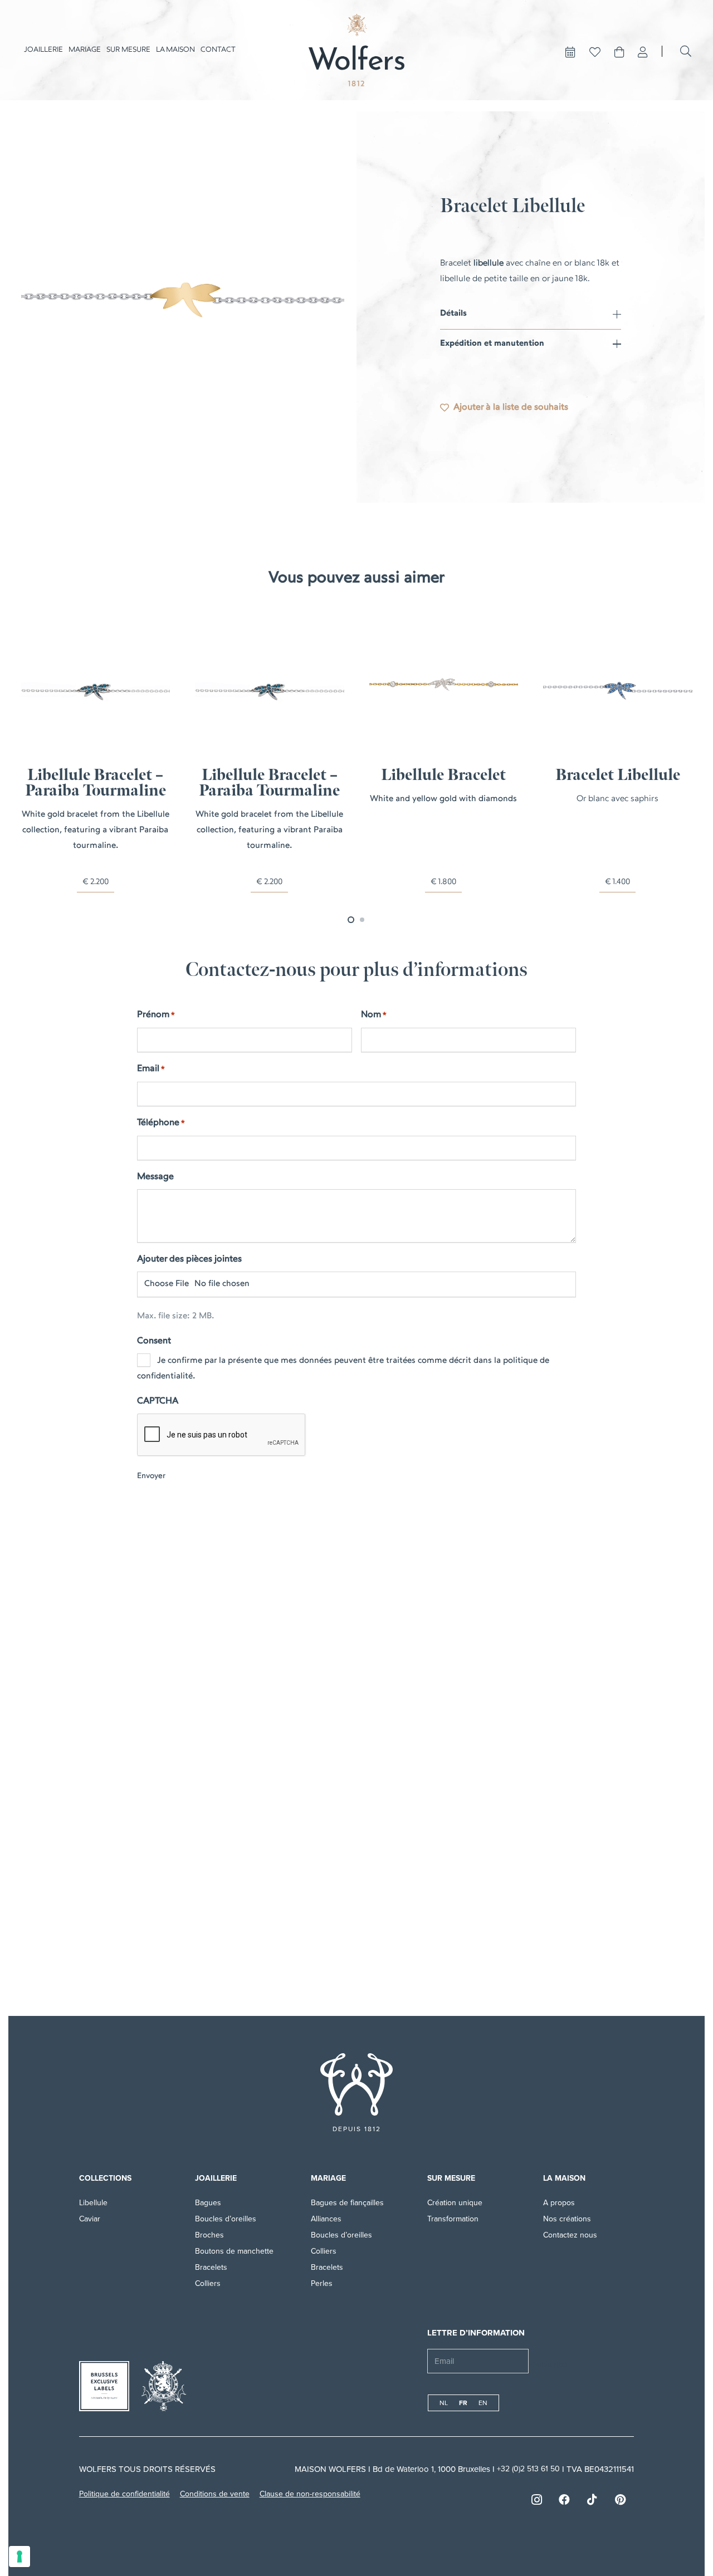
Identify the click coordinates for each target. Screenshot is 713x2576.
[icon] (356, 2084)
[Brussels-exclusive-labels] (104, 2386)
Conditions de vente (215, 2494)
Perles (322, 2283)
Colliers (208, 2283)
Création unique (455, 2203)
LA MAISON (564, 2178)
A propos (560, 2203)
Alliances (326, 2219)
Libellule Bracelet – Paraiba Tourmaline (96, 783)
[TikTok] (592, 2500)
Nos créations (567, 2219)
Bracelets (211, 2267)
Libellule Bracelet (443, 775)
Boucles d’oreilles (226, 2219)
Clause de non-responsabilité (310, 2494)
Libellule (93, 2203)
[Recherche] (686, 51)
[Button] (570, 52)
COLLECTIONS (105, 2178)
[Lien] (643, 52)
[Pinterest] (620, 2500)
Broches (209, 2235)
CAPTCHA (158, 1401)
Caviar (90, 2219)
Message (155, 1177)
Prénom (156, 1015)
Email (151, 1069)
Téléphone (161, 1123)
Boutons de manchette (234, 2251)
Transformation (453, 2219)
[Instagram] (536, 2500)
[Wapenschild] (164, 2386)
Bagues (208, 2203)
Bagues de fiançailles (347, 2203)
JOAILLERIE (216, 2178)
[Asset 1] (356, 50)
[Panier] (619, 52)
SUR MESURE (451, 2178)
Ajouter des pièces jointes (189, 1259)
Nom (374, 1015)
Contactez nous (570, 2235)
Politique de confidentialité (124, 2494)
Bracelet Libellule (618, 775)
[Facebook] (564, 2500)
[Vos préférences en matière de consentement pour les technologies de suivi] (19, 2557)
